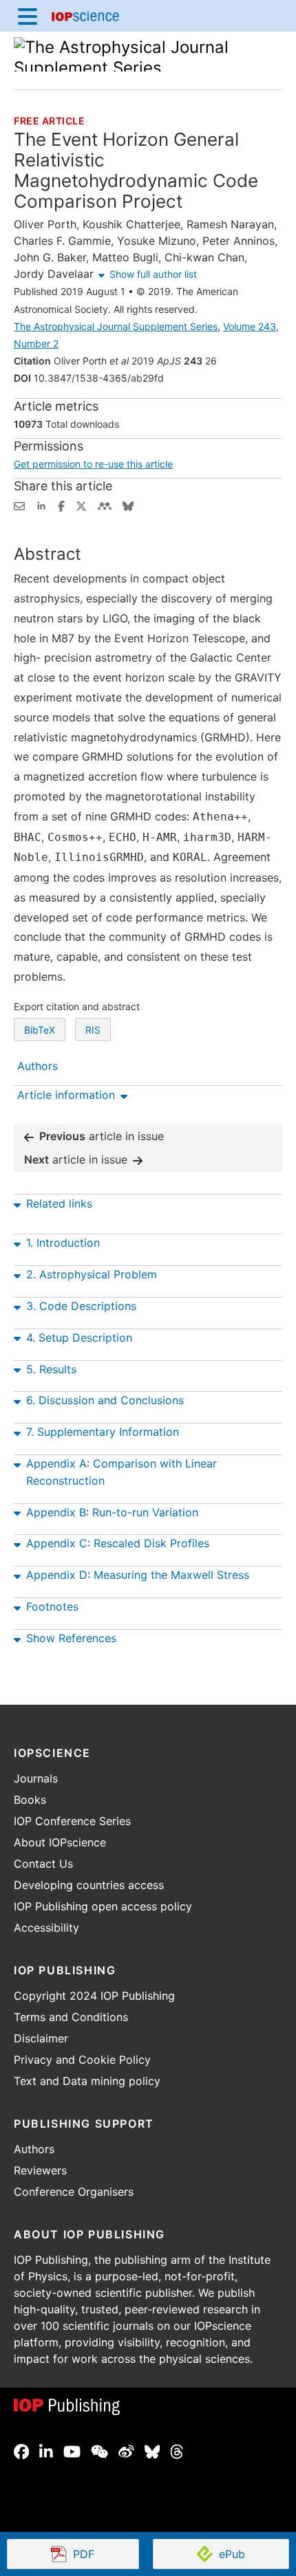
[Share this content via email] (19, 505)
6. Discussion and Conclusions (105, 1400)
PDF (106, 2555)
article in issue (102, 1136)
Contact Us (43, 1864)
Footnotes (52, 1606)
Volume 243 (250, 326)
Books (30, 1800)
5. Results (51, 1369)
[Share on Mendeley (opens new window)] (105, 505)
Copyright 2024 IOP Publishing (94, 1996)
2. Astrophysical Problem (92, 1274)
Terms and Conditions (71, 2017)
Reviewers (40, 2170)
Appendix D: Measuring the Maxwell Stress (138, 1575)
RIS (93, 1030)
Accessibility (46, 1928)
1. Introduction (63, 1243)
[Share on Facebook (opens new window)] (61, 505)
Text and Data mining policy (87, 2081)
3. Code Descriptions (81, 1306)
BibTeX (40, 1030)
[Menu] (28, 16)
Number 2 (36, 343)
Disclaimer (41, 2038)
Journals (36, 1778)
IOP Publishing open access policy (103, 1906)
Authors (34, 2149)
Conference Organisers (74, 2192)
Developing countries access (89, 1885)
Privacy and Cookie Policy (82, 2060)
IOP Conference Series (72, 1821)
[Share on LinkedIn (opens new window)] (41, 505)
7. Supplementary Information (103, 1432)
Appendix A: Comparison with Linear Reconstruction (121, 1472)
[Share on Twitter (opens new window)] (81, 505)
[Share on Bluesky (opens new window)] (128, 505)
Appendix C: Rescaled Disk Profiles (118, 1543)
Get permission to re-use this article (93, 464)
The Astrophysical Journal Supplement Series (116, 326)
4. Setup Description (79, 1338)
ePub (232, 2554)
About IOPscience (60, 1842)
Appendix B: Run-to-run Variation (112, 1512)
